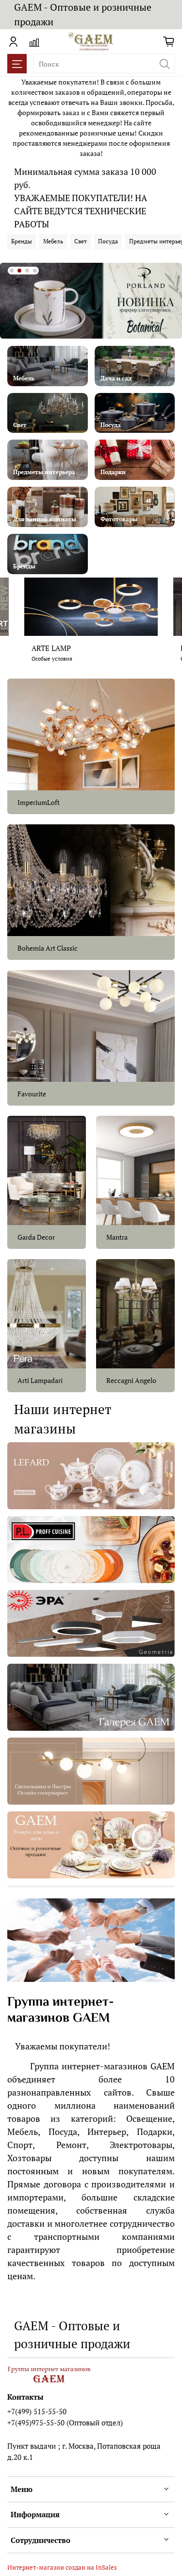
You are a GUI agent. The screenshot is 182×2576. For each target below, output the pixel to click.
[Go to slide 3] (27, 271)
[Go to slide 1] (12, 271)
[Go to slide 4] (35, 271)
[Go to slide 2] (19, 271)
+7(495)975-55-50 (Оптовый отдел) (65, 2422)
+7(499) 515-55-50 (37, 2411)
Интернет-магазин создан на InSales (62, 2567)
